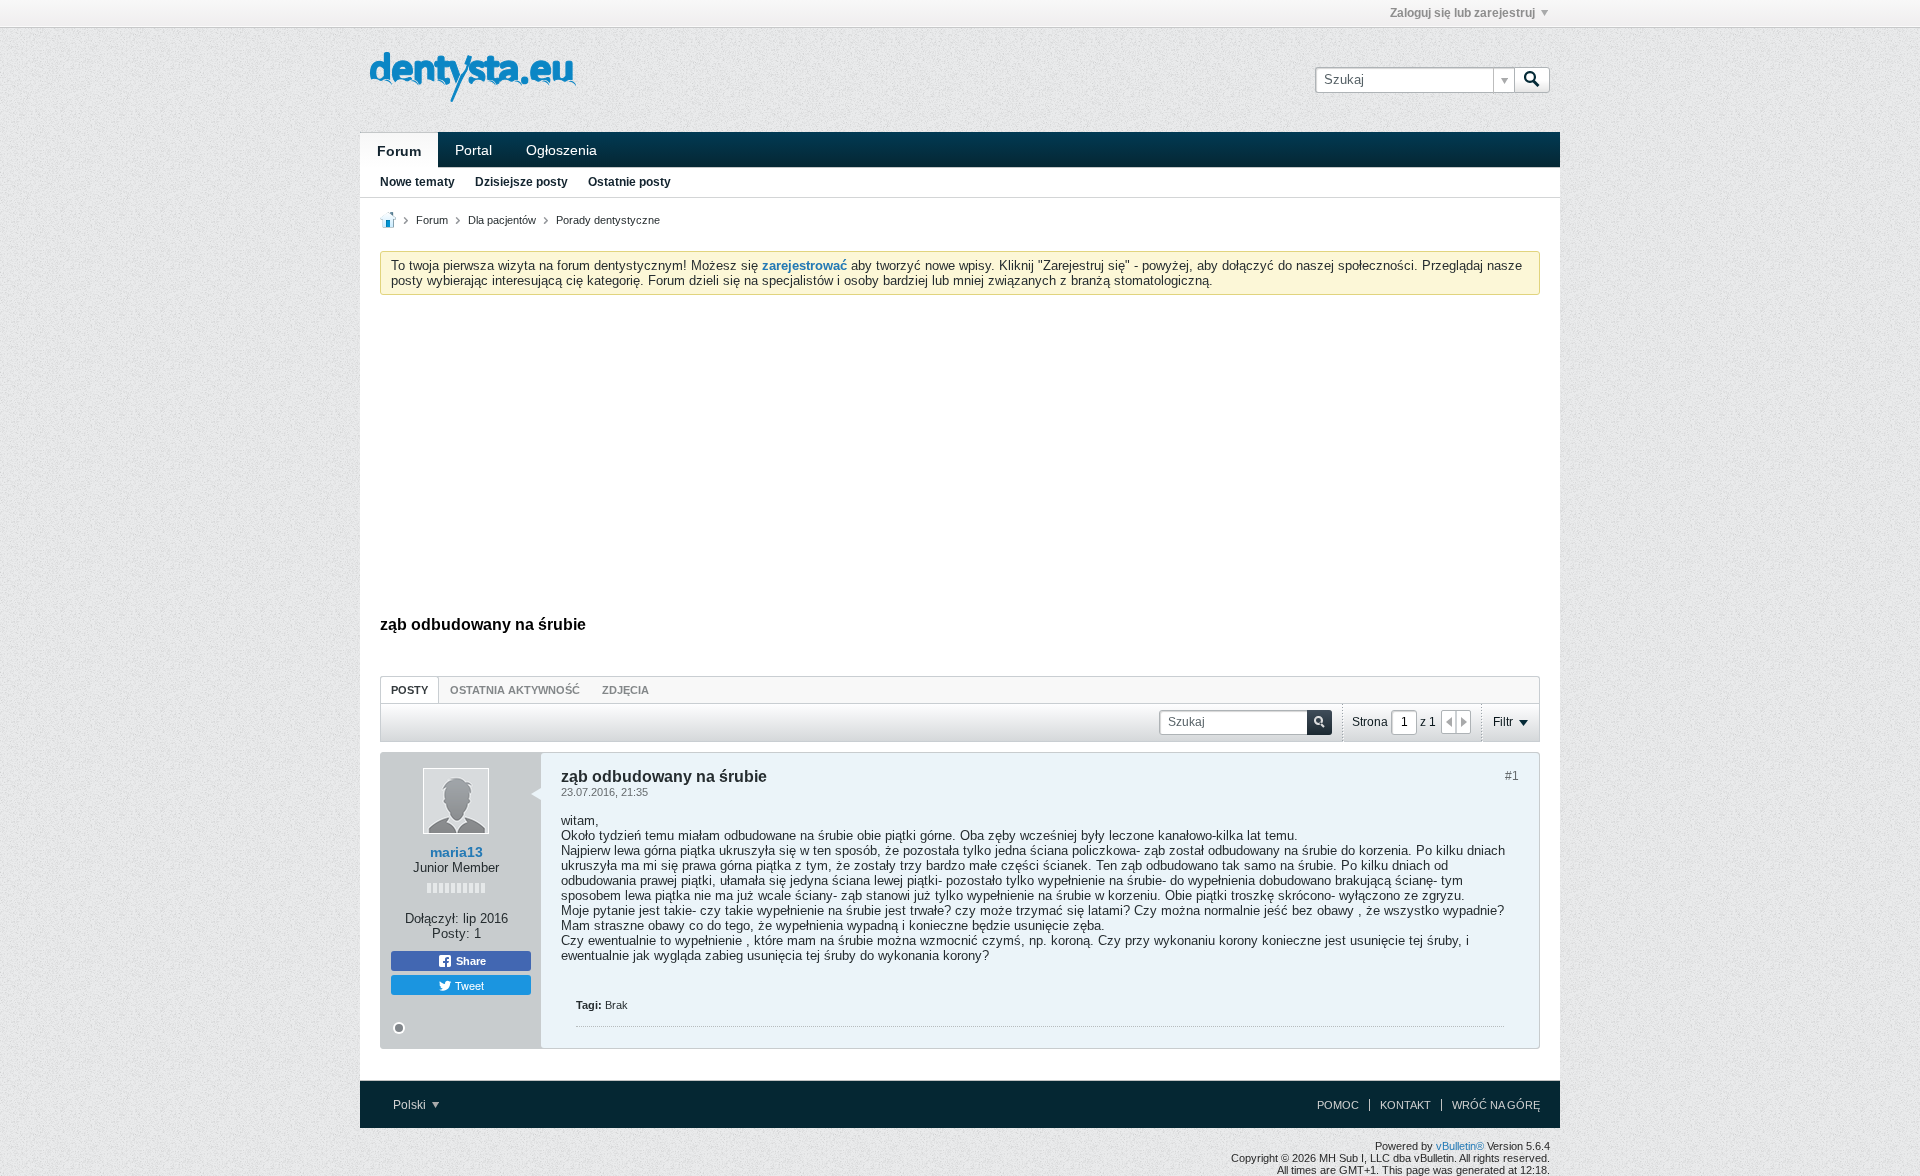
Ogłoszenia (561, 150)
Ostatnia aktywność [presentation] (515, 690)
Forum (399, 151)
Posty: (451, 933)
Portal (473, 150)
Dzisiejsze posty (521, 182)
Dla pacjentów (502, 220)
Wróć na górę (1496, 1105)
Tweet (468, 985)
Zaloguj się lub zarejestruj (1462, 13)
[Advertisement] (960, 460)
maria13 (456, 852)
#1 (1512, 776)
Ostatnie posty (629, 182)
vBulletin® (1460, 1146)
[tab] (409, 689)
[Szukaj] (1532, 80)
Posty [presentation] (409, 690)
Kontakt (1405, 1105)
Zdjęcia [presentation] (625, 690)
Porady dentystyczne (608, 220)
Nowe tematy (417, 182)
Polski (411, 1105)
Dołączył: (432, 918)
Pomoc (1338, 1105)
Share (469, 961)
